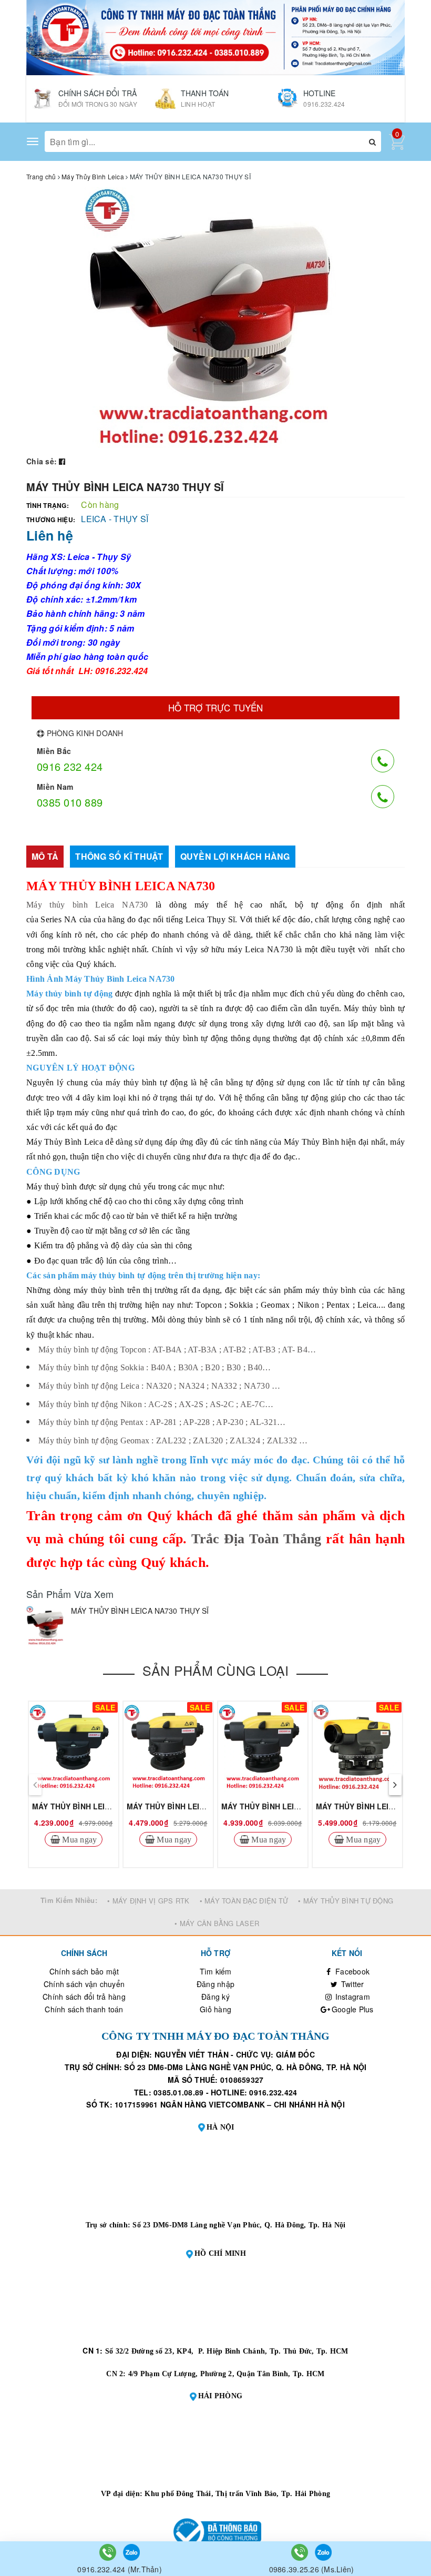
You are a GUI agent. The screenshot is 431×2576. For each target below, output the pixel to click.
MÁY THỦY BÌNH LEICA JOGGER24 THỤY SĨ (111, 1806)
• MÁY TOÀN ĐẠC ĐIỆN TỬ (244, 1901)
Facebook (351, 1971)
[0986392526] (301, 2551)
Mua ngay (78, 1839)
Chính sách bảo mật (84, 1971)
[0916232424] (109, 2551)
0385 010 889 (70, 802)
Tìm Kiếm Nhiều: (69, 1900)
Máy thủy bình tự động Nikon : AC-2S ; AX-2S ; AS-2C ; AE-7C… (156, 1404)
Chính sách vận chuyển (84, 1984)
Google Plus (352, 2009)
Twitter (352, 1984)
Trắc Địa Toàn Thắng (256, 1539)
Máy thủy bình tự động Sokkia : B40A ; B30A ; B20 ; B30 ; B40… (155, 1367)
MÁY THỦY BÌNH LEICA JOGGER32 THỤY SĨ (300, 1806)
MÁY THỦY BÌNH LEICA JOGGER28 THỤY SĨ (206, 1806)
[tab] (45, 857)
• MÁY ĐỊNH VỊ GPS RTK (148, 1901)
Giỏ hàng (215, 2009)
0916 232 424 (70, 766)
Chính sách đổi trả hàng (84, 1997)
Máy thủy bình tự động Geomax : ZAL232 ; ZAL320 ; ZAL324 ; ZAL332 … (173, 1440)
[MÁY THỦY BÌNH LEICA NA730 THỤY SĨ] (46, 1626)
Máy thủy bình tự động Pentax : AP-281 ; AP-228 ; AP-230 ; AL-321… (162, 1422)
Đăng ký (215, 1997)
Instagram (351, 1997)
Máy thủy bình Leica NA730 (87, 905)
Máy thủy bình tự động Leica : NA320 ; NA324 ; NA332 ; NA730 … (159, 1386)
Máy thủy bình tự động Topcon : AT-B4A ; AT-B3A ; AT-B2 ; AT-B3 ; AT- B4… (177, 1350)
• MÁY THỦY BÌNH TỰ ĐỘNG (346, 1901)
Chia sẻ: (42, 461)
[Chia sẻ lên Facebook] (62, 461)
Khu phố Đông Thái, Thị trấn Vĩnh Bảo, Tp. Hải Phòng (237, 2494)
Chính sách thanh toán (84, 2009)
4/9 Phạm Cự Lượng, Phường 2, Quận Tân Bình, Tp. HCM (227, 2374)
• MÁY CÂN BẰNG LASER (217, 1923)
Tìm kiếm (216, 1971)
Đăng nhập (215, 1984)
